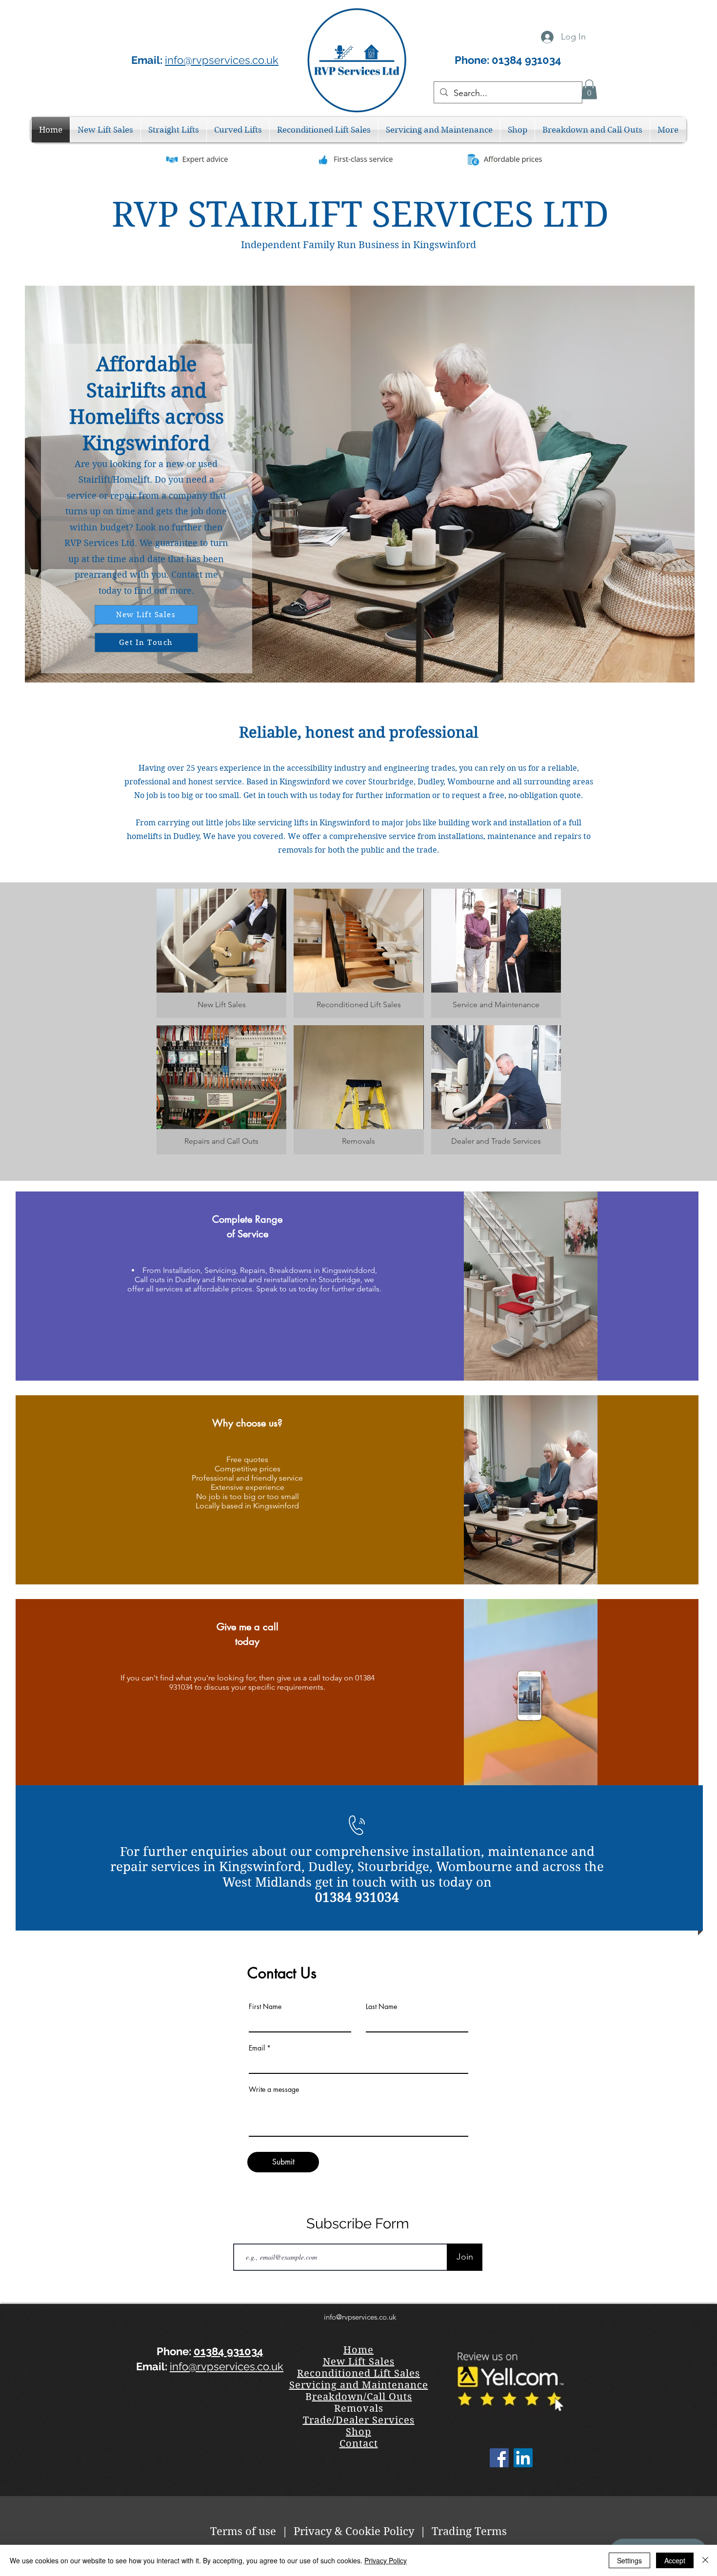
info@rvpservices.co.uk (222, 60)
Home (358, 2350)
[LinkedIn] (523, 2458)
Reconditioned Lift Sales (358, 2373)
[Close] (705, 2560)
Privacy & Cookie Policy (354, 2531)
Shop (358, 2432)
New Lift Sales (359, 2362)
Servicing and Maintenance (359, 2385)
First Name (265, 2007)
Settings (629, 2560)
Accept (675, 2560)
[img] (358, 953)
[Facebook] (499, 2458)
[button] (589, 89)
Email (257, 2048)
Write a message (274, 2089)
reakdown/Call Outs (362, 2397)
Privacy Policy (386, 2560)
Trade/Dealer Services (359, 2420)
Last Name (381, 2007)
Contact (359, 2444)
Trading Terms (468, 2531)
